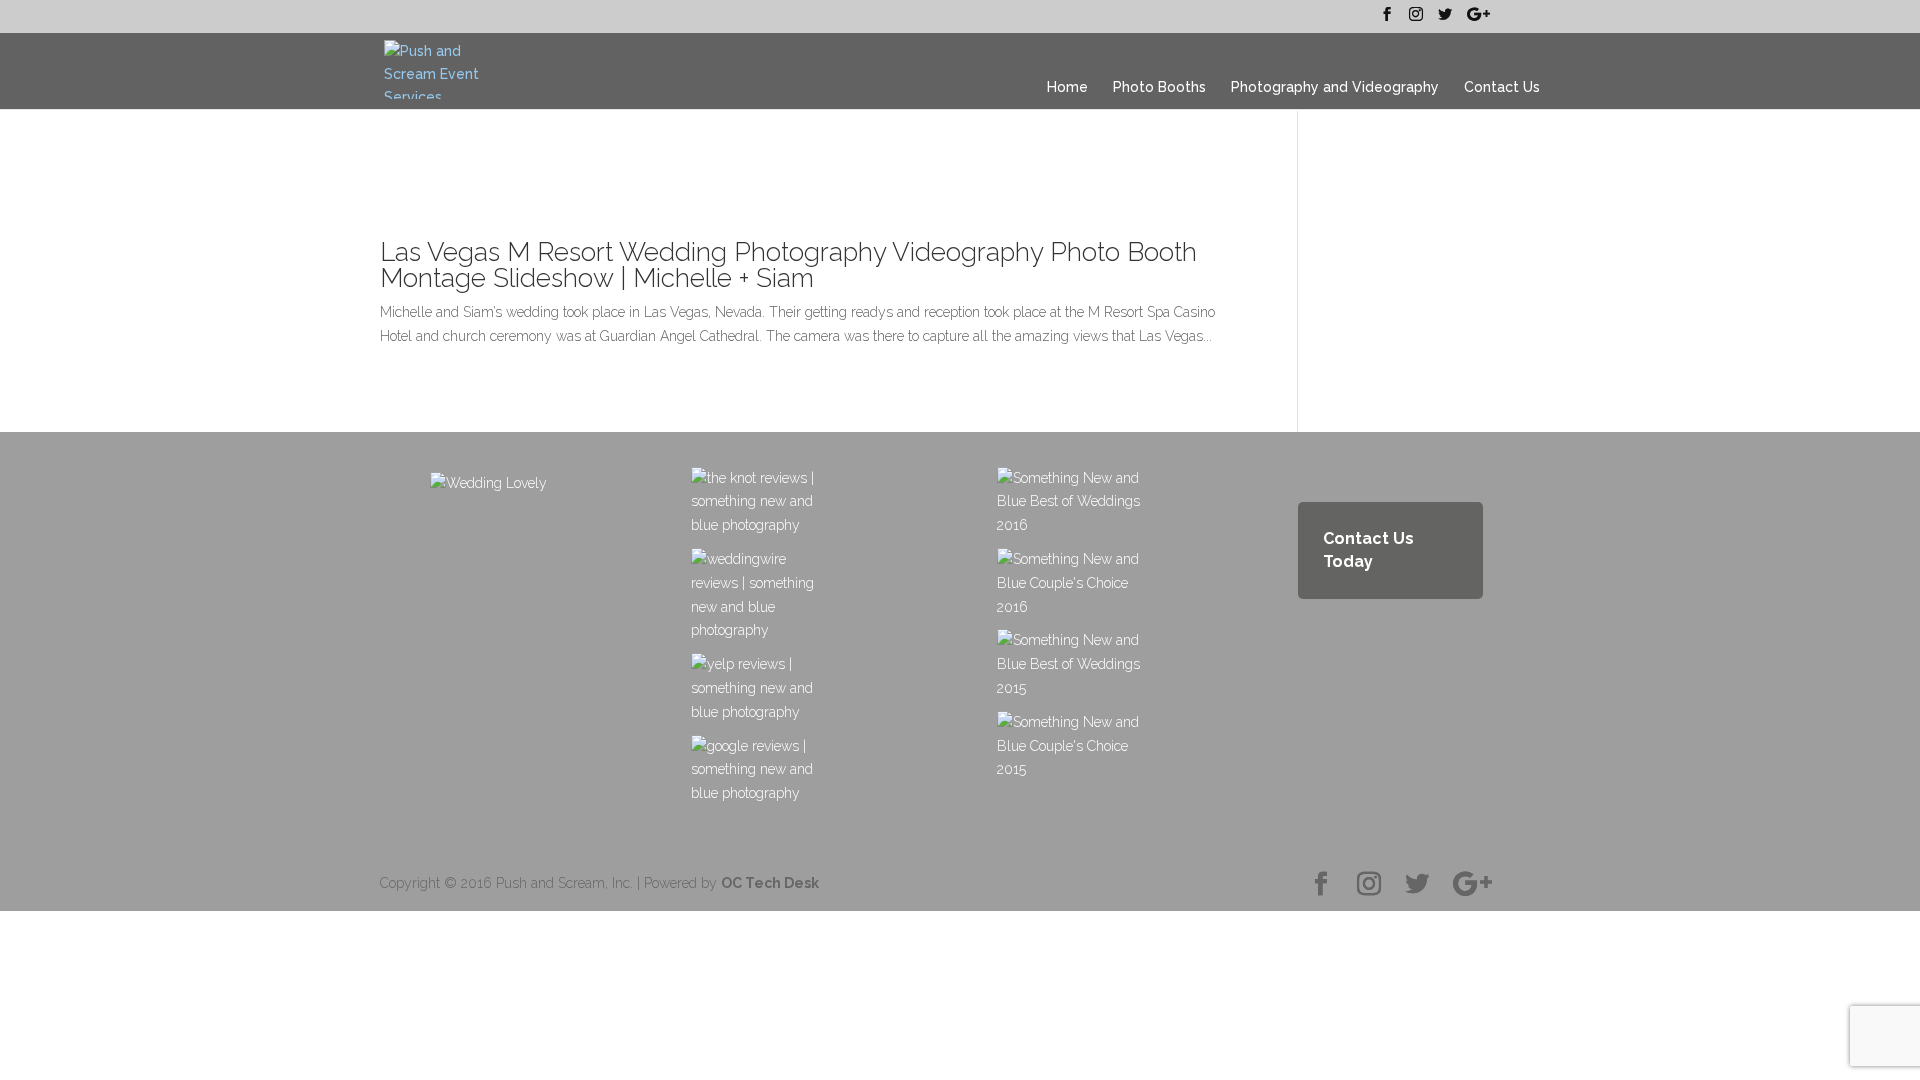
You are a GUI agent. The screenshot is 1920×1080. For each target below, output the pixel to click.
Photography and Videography (1335, 87)
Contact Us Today (1368, 550)
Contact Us (1502, 87)
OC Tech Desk (770, 883)
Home (1067, 87)
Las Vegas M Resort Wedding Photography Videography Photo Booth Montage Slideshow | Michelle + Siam (788, 265)
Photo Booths (1159, 87)
